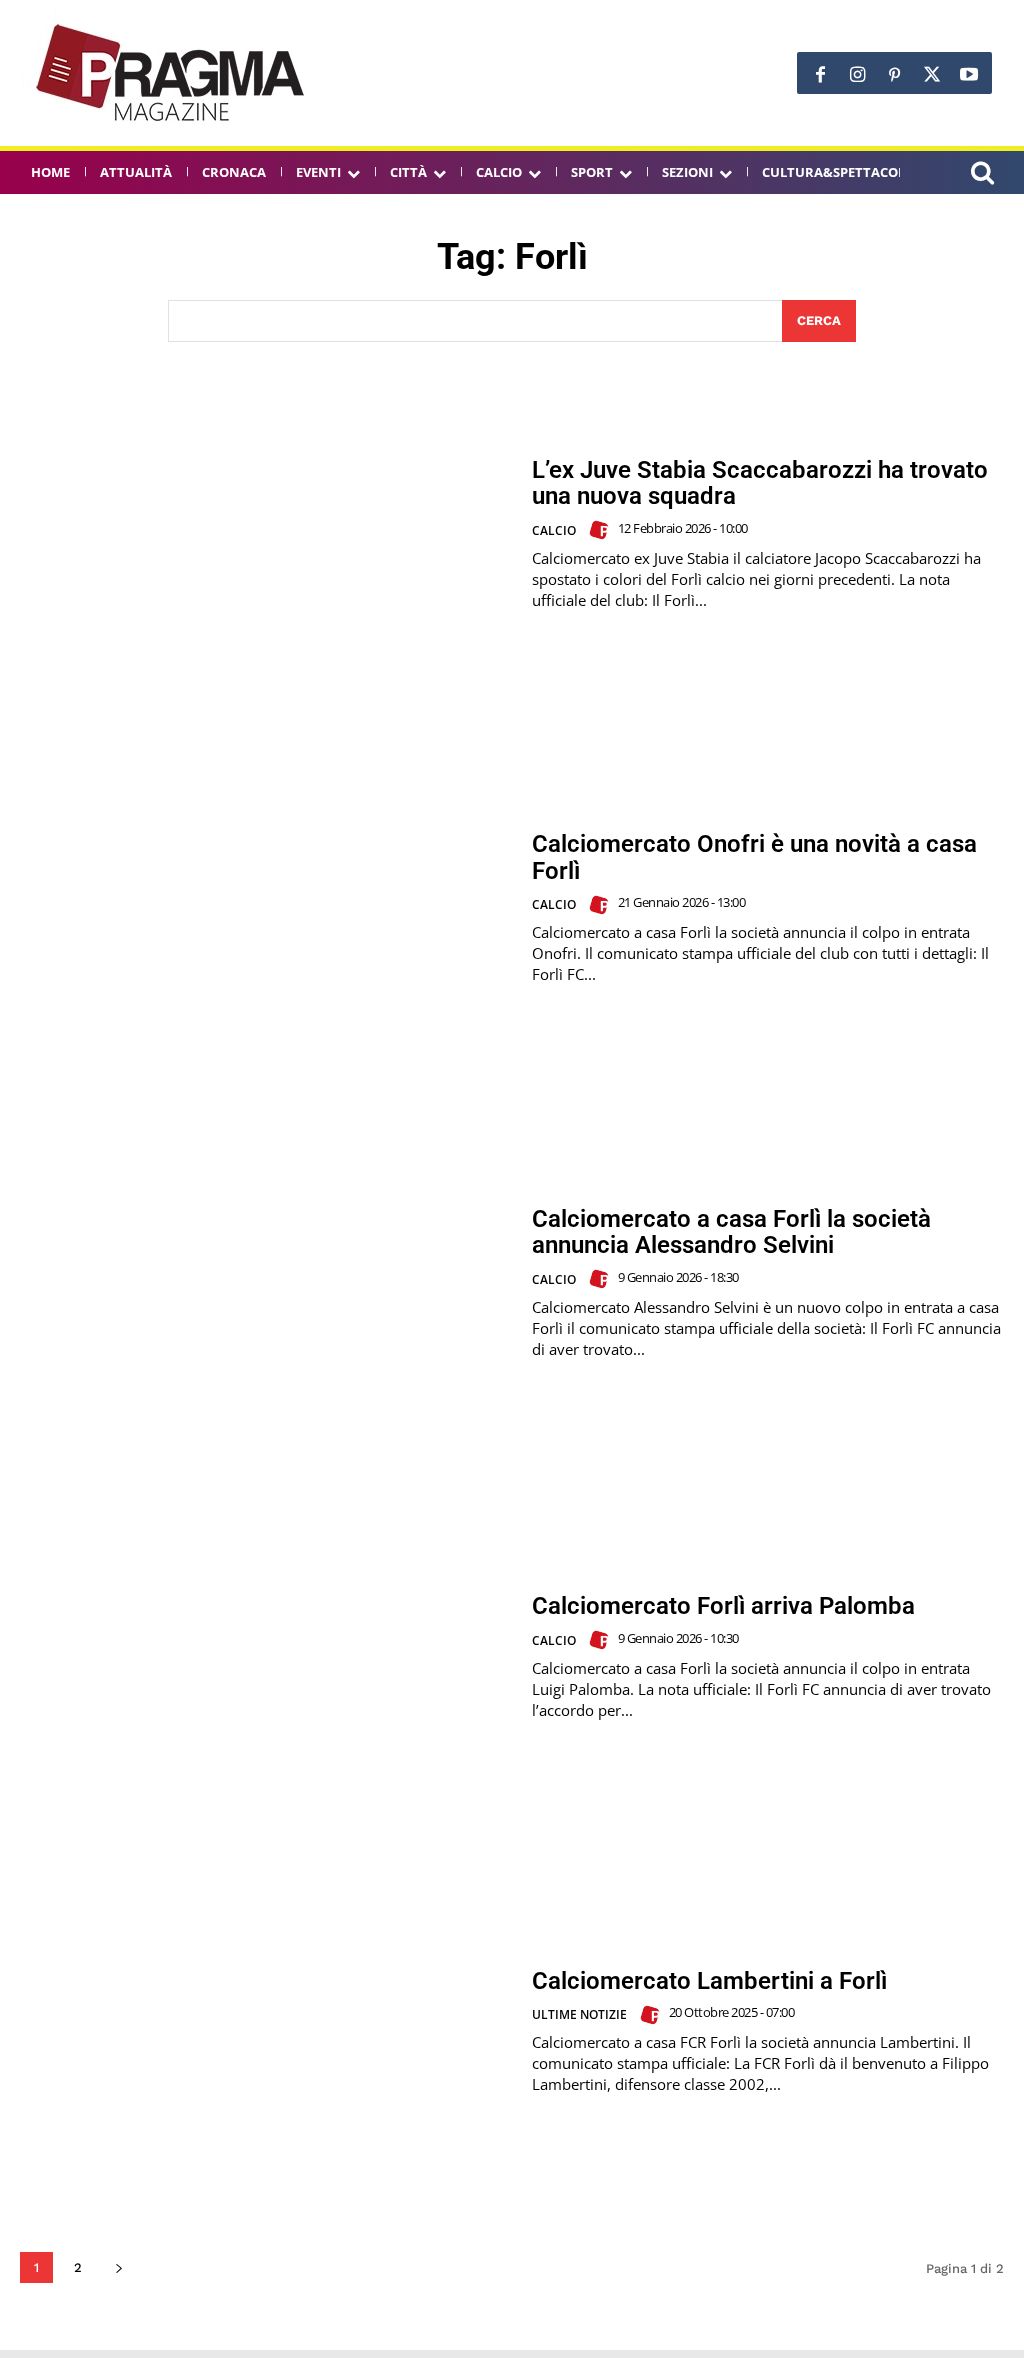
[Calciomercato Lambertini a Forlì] (266, 2031)
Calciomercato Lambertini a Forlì (709, 1981)
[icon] (982, 175)
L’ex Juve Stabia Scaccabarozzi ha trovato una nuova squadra (760, 483)
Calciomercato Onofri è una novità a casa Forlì (754, 857)
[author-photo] (602, 530)
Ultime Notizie (579, 2014)
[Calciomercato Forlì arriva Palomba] (266, 1657)
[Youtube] (968, 75)
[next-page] (118, 2267)
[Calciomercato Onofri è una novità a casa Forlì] (266, 908)
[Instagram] (857, 75)
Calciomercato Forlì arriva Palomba (723, 1606)
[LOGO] (172, 73)
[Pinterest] (894, 75)
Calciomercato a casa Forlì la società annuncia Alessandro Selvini (731, 1232)
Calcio (554, 530)
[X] (931, 75)
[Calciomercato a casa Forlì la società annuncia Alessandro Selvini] (266, 1283)
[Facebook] (820, 75)
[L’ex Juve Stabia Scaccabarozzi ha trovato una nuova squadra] (266, 534)
